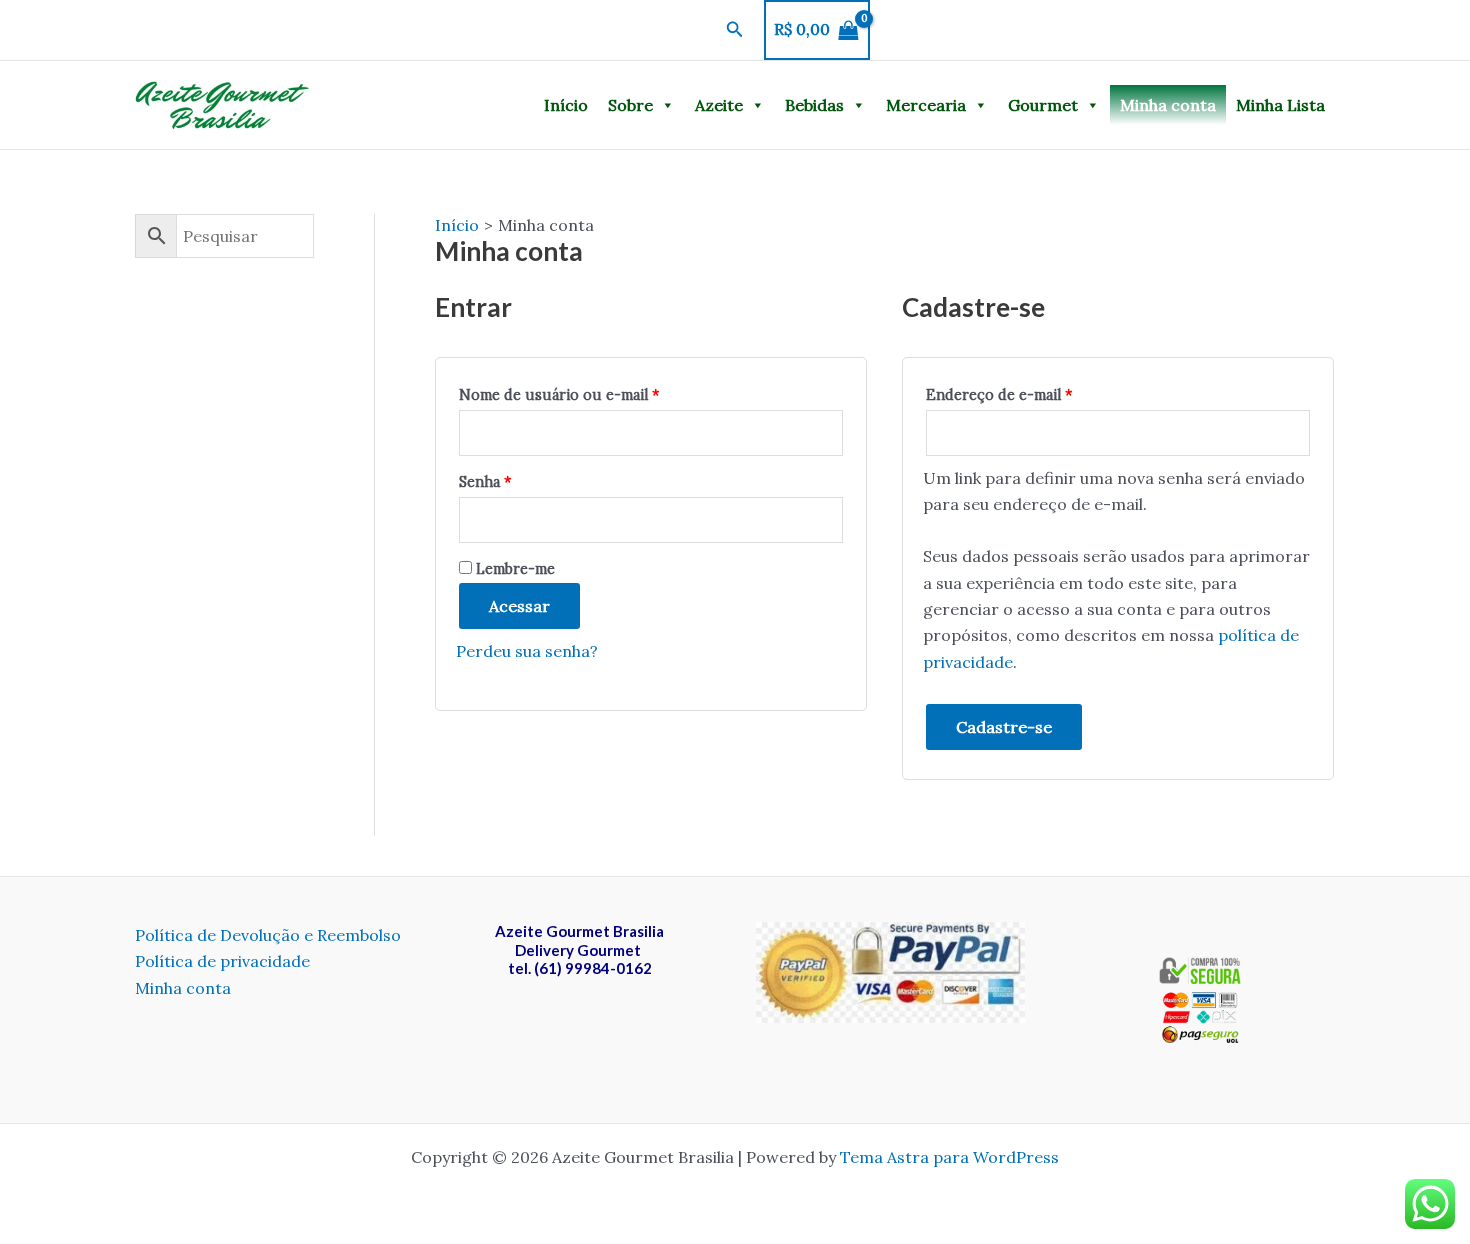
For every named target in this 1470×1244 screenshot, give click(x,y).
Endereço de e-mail (999, 395)
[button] (735, 30)
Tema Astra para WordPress (949, 1157)
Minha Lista (1280, 105)
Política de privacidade (222, 961)
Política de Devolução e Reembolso (268, 935)
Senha (485, 482)
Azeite (719, 105)
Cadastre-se (1004, 727)
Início (566, 105)
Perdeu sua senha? (527, 651)
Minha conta (1168, 105)
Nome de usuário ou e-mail (559, 395)
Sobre (630, 105)
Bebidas (814, 105)
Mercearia (926, 105)
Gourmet (1043, 105)
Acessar (519, 606)
